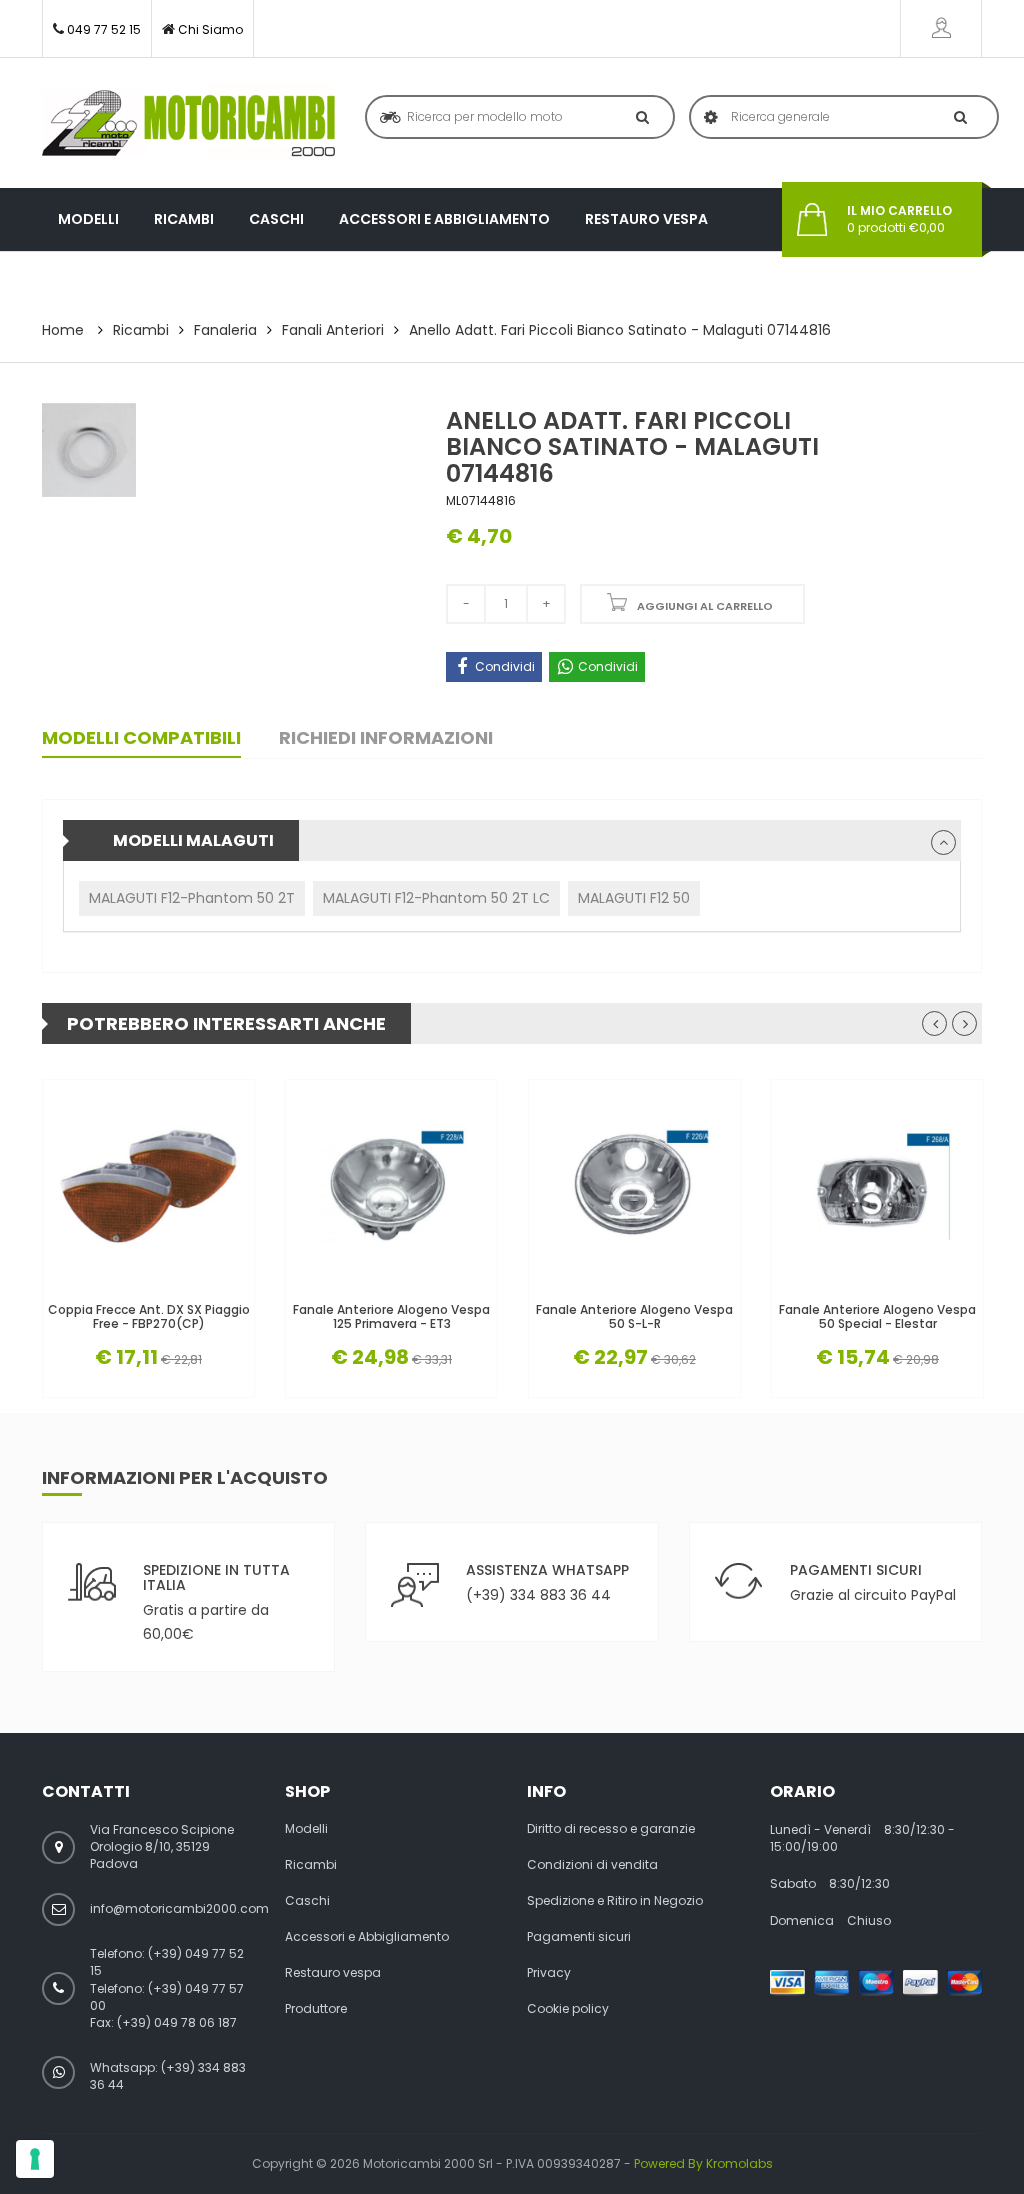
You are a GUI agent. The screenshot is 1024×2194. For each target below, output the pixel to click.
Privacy (549, 1973)
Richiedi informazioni (386, 737)
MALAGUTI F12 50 (634, 898)
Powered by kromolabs (703, 2163)
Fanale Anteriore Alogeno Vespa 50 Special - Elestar (877, 1316)
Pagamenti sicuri (579, 1937)
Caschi (276, 219)
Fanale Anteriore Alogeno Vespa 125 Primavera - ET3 (391, 1316)
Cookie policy (568, 2009)
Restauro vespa (646, 219)
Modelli (88, 219)
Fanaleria (225, 330)
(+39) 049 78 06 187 (177, 2022)
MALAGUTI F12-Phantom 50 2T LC (436, 898)
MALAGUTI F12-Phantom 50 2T (192, 898)
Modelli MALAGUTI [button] (193, 840)
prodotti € (899, 219)
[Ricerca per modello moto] (638, 117)
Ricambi (184, 219)
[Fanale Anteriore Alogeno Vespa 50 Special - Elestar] (877, 1185)
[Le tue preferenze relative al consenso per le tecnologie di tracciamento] (35, 2159)
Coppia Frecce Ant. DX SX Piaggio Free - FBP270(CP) (149, 1316)
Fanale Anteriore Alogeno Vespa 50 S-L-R (634, 1316)
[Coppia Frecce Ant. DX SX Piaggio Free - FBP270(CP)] (148, 1185)
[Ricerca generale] (956, 117)
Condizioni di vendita (592, 1865)
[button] (943, 842)
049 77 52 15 (104, 29)
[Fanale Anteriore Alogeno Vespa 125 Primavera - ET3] (391, 1185)
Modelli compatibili (141, 737)
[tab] (512, 840)
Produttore (106, 282)
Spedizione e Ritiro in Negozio (615, 1901)
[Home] (188, 123)
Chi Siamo (210, 29)
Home (63, 330)
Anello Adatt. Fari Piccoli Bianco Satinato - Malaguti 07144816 (620, 330)
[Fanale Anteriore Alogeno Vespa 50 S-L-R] (634, 1185)
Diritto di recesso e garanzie (611, 1829)
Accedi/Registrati (941, 28)
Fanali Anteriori (333, 330)
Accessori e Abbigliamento (444, 219)
